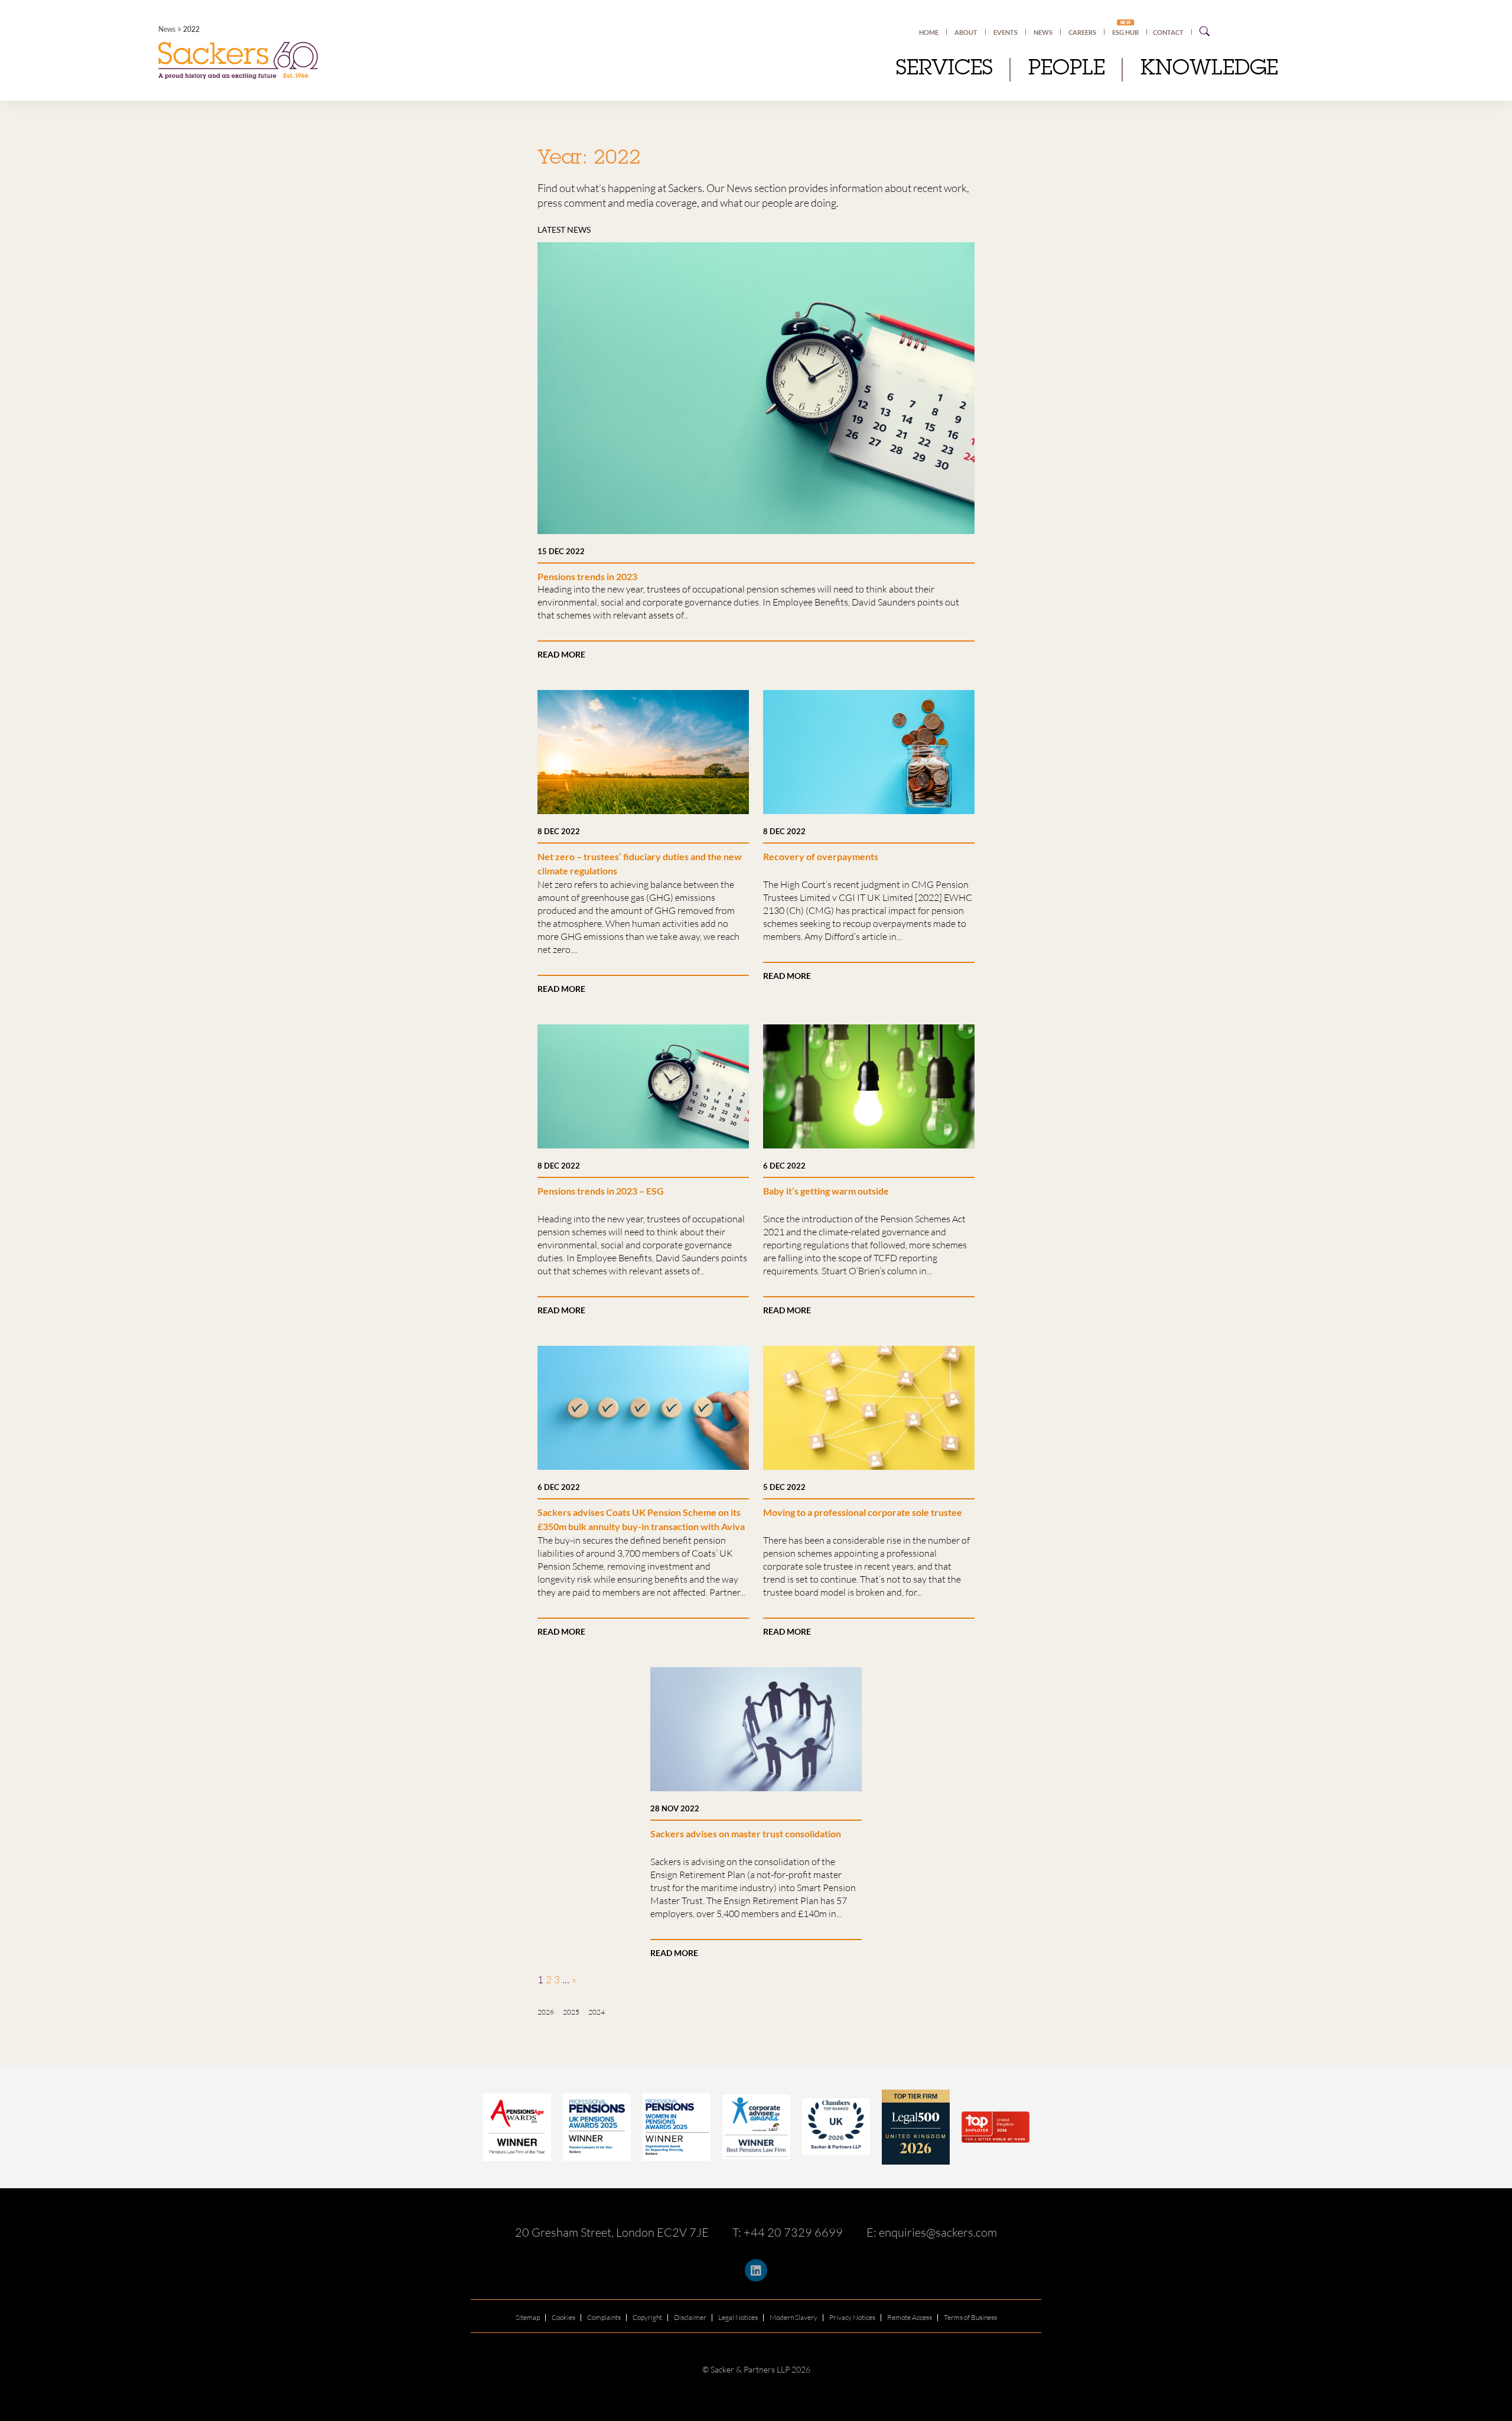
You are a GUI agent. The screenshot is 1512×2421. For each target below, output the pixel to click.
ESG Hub (1125, 32)
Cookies (563, 2317)
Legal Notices (738, 2317)
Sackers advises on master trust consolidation (746, 1833)
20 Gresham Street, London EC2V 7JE (612, 2232)
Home (929, 32)
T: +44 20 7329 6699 (788, 2232)
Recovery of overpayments (821, 856)
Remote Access (910, 2317)
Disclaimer (690, 2317)
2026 (546, 2012)
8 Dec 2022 (559, 831)
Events (1006, 32)
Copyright (647, 2317)
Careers (1082, 32)
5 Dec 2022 (784, 1487)
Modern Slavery (794, 2317)
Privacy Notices (852, 2317)
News (167, 29)
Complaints (604, 2317)
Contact (1168, 32)
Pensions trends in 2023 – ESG (601, 1191)
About (966, 32)
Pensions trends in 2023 (587, 576)
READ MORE (561, 654)
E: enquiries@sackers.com (932, 2232)
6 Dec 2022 (784, 1166)
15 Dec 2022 (561, 551)
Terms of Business (970, 2317)
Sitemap (528, 2317)
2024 (597, 2012)
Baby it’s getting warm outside (826, 1191)
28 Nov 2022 (675, 1808)
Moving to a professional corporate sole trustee (863, 1512)
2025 (571, 2012)
